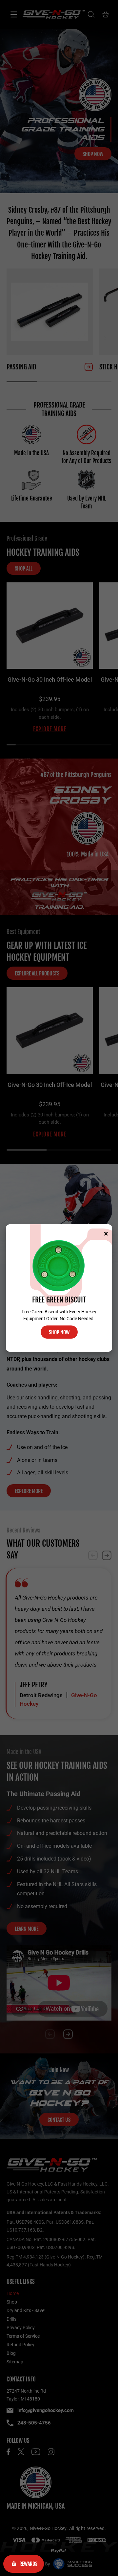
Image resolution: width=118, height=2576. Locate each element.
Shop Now (59, 1332)
